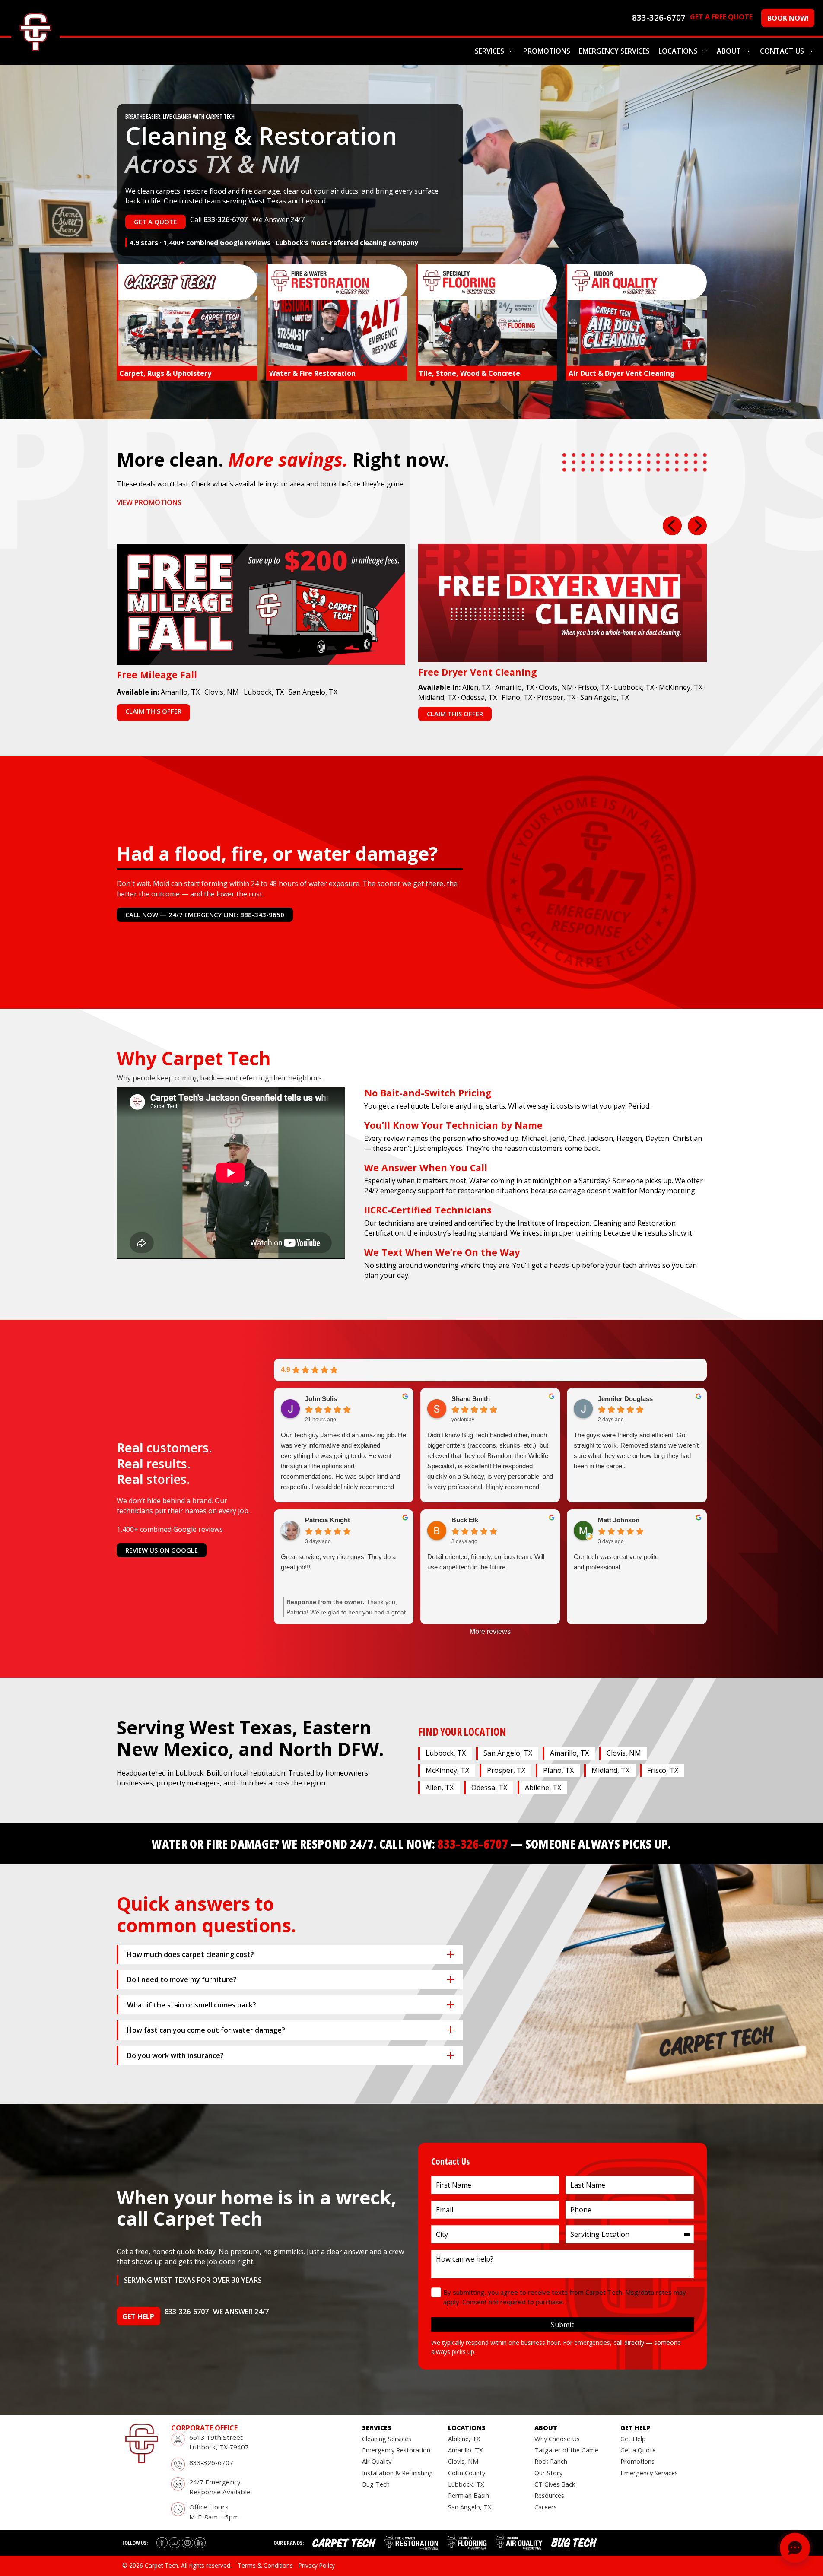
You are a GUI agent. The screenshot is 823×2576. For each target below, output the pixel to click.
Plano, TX (517, 697)
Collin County (467, 2473)
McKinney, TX (681, 687)
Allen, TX (476, 687)
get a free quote (721, 17)
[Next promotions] (697, 526)
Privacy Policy (317, 2565)
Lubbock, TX (264, 692)
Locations (678, 51)
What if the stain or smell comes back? (192, 2005)
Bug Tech (376, 2484)
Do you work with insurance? (175, 2055)
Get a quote (156, 222)
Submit (562, 2325)
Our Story (548, 2473)
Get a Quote (638, 2450)
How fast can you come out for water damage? (206, 2030)
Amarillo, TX (180, 692)
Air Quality (377, 2461)
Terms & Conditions (265, 2565)
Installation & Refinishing (397, 2473)
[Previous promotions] (672, 526)
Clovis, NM (222, 692)
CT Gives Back (555, 2484)
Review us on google (162, 1550)
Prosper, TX (556, 697)
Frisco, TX (594, 687)
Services (489, 51)
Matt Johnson (619, 1520)
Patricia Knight (327, 1520)
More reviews (490, 1631)
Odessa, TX (479, 697)
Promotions (547, 51)
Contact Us (782, 51)
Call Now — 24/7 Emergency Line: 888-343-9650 (205, 915)
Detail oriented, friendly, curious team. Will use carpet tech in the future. (486, 1562)
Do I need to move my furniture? (182, 1979)
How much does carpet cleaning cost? (191, 1954)
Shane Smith (471, 1399)
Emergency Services (614, 51)
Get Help (633, 2439)
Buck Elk (465, 1520)
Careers (546, 2507)
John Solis (321, 1399)
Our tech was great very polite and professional (616, 1562)
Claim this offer (153, 711)
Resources (549, 2495)
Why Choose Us (557, 2439)
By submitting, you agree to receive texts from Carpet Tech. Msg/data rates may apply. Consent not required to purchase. (565, 2297)
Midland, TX (437, 697)
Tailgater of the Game (566, 2450)
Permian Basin (469, 2495)
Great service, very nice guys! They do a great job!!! (338, 1562)
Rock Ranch (551, 2461)
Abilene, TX (543, 1788)
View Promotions (149, 502)
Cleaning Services (387, 2439)
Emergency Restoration (396, 2450)
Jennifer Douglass (625, 1399)
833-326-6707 (226, 219)
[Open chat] (795, 2548)
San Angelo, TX (313, 692)
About (729, 51)
